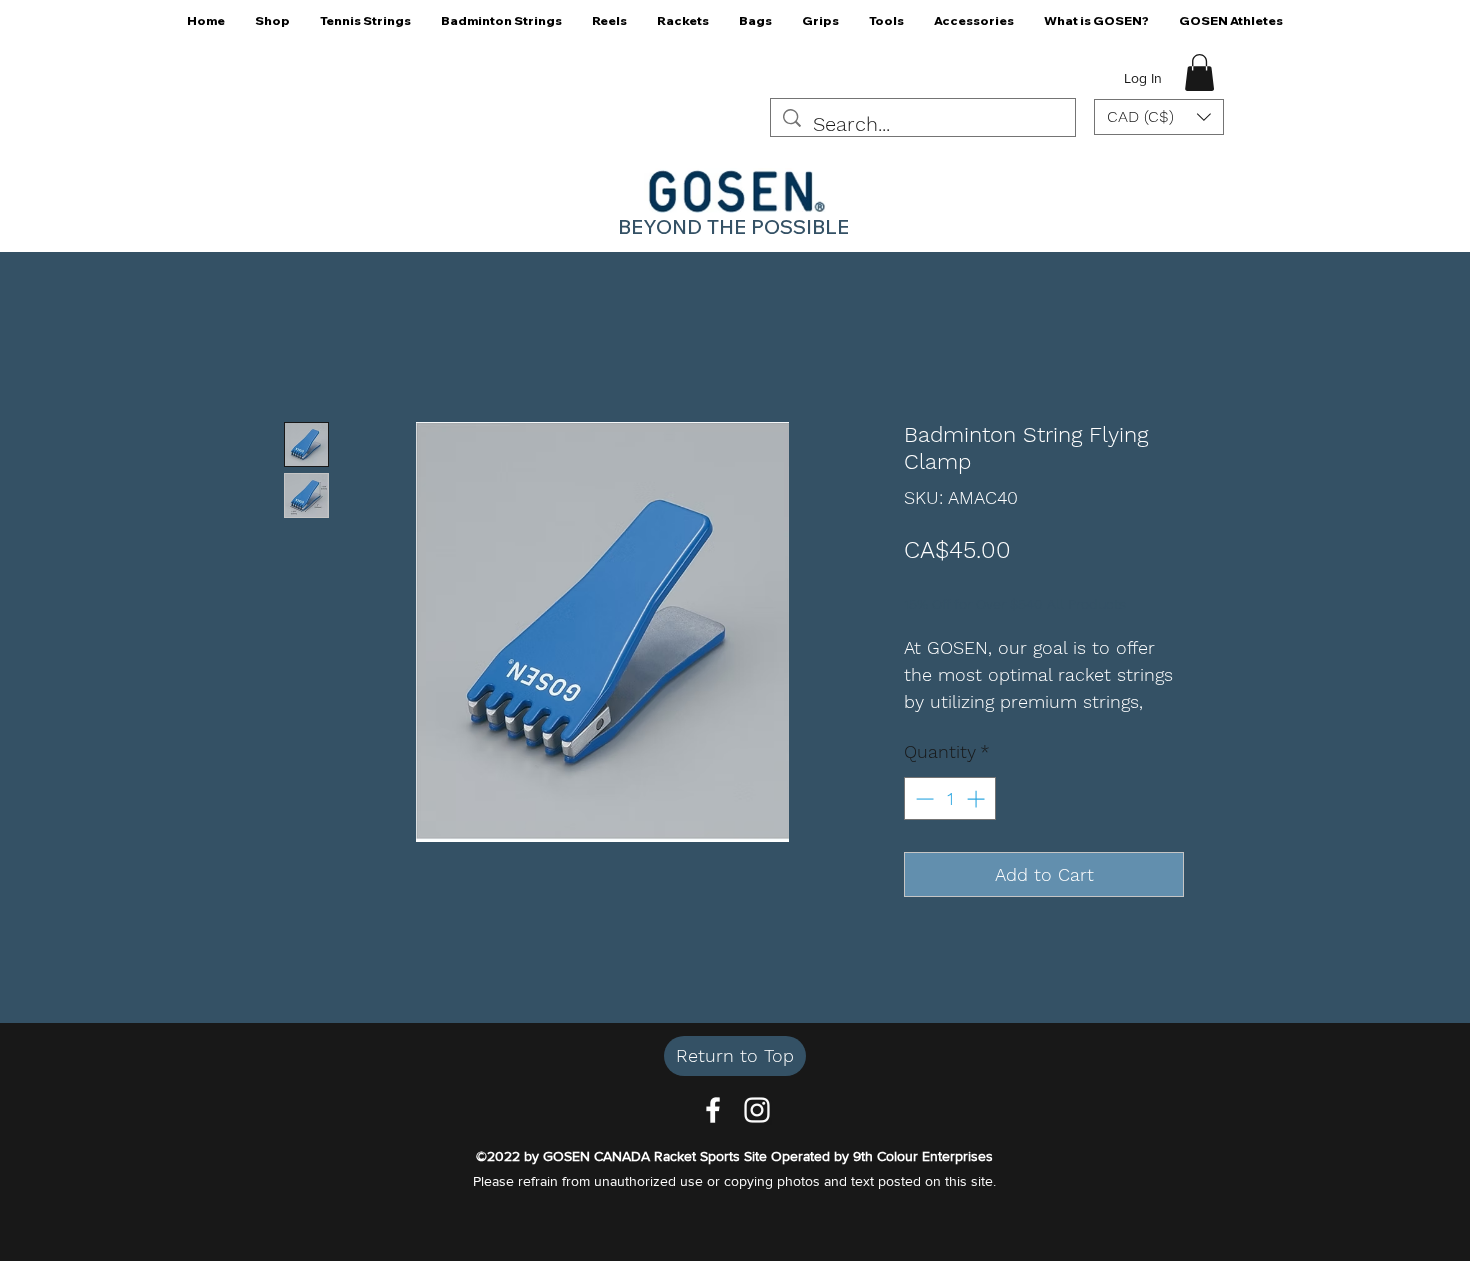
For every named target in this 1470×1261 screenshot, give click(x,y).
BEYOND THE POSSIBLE (733, 226)
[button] (272, 27)
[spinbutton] (950, 798)
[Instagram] (757, 1110)
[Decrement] (922, 798)
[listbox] (1159, 117)
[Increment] (977, 798)
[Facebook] (713, 1110)
